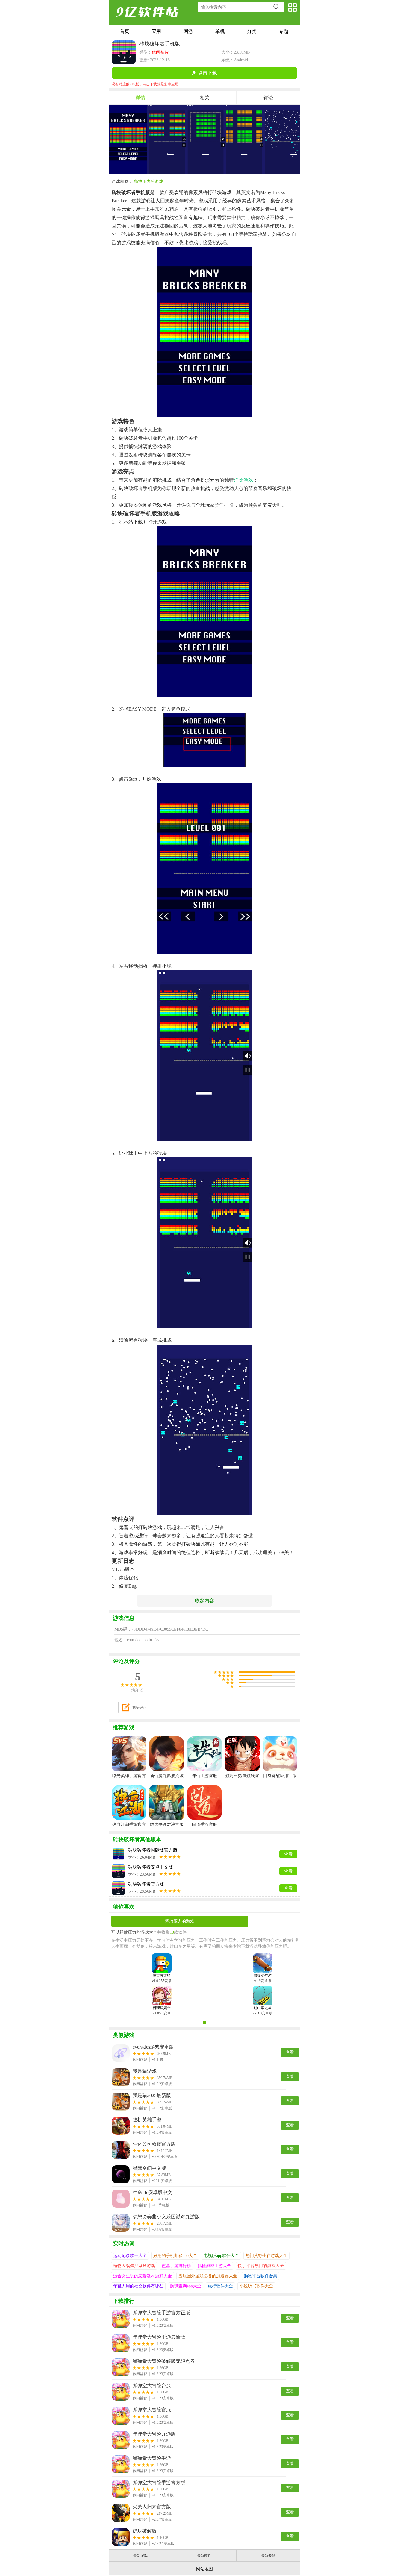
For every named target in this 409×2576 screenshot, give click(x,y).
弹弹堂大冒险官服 (152, 2410)
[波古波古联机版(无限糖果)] (162, 1960)
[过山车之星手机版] (263, 1993)
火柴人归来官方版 (152, 2507)
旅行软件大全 (220, 2286)
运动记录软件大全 (130, 2256)
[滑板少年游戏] (263, 1960)
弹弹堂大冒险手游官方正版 (161, 2313)
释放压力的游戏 (149, 182)
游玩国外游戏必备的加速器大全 (208, 2276)
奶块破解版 (145, 2531)
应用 (156, 31)
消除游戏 (243, 480)
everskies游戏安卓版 (153, 2047)
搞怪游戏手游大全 (214, 2266)
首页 (125, 31)
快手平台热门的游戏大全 (261, 2266)
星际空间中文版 (149, 2168)
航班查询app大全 (186, 2286)
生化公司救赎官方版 (154, 2144)
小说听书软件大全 (256, 2286)
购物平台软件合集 (260, 2276)
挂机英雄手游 (147, 2120)
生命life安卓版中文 (152, 2192)
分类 (252, 31)
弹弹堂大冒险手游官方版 (159, 2482)
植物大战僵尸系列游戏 (134, 2266)
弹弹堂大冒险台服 (152, 2385)
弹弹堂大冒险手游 (152, 2458)
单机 (220, 31)
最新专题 (268, 2556)
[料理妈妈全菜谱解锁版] (162, 1993)
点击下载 (207, 73)
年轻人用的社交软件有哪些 (138, 2286)
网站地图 (205, 2569)
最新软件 (204, 2556)
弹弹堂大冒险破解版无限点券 (164, 2361)
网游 (188, 31)
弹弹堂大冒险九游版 (154, 2434)
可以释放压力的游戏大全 (134, 1932)
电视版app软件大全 (221, 2256)
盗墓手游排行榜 (176, 2266)
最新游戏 (140, 2556)
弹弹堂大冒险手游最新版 (159, 2337)
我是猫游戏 (145, 2071)
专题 (284, 31)
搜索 (278, 7)
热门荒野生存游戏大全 (266, 2256)
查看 (290, 2052)
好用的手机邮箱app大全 (175, 2256)
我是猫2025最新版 (152, 2095)
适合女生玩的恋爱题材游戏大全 (143, 2276)
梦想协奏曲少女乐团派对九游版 (166, 2217)
